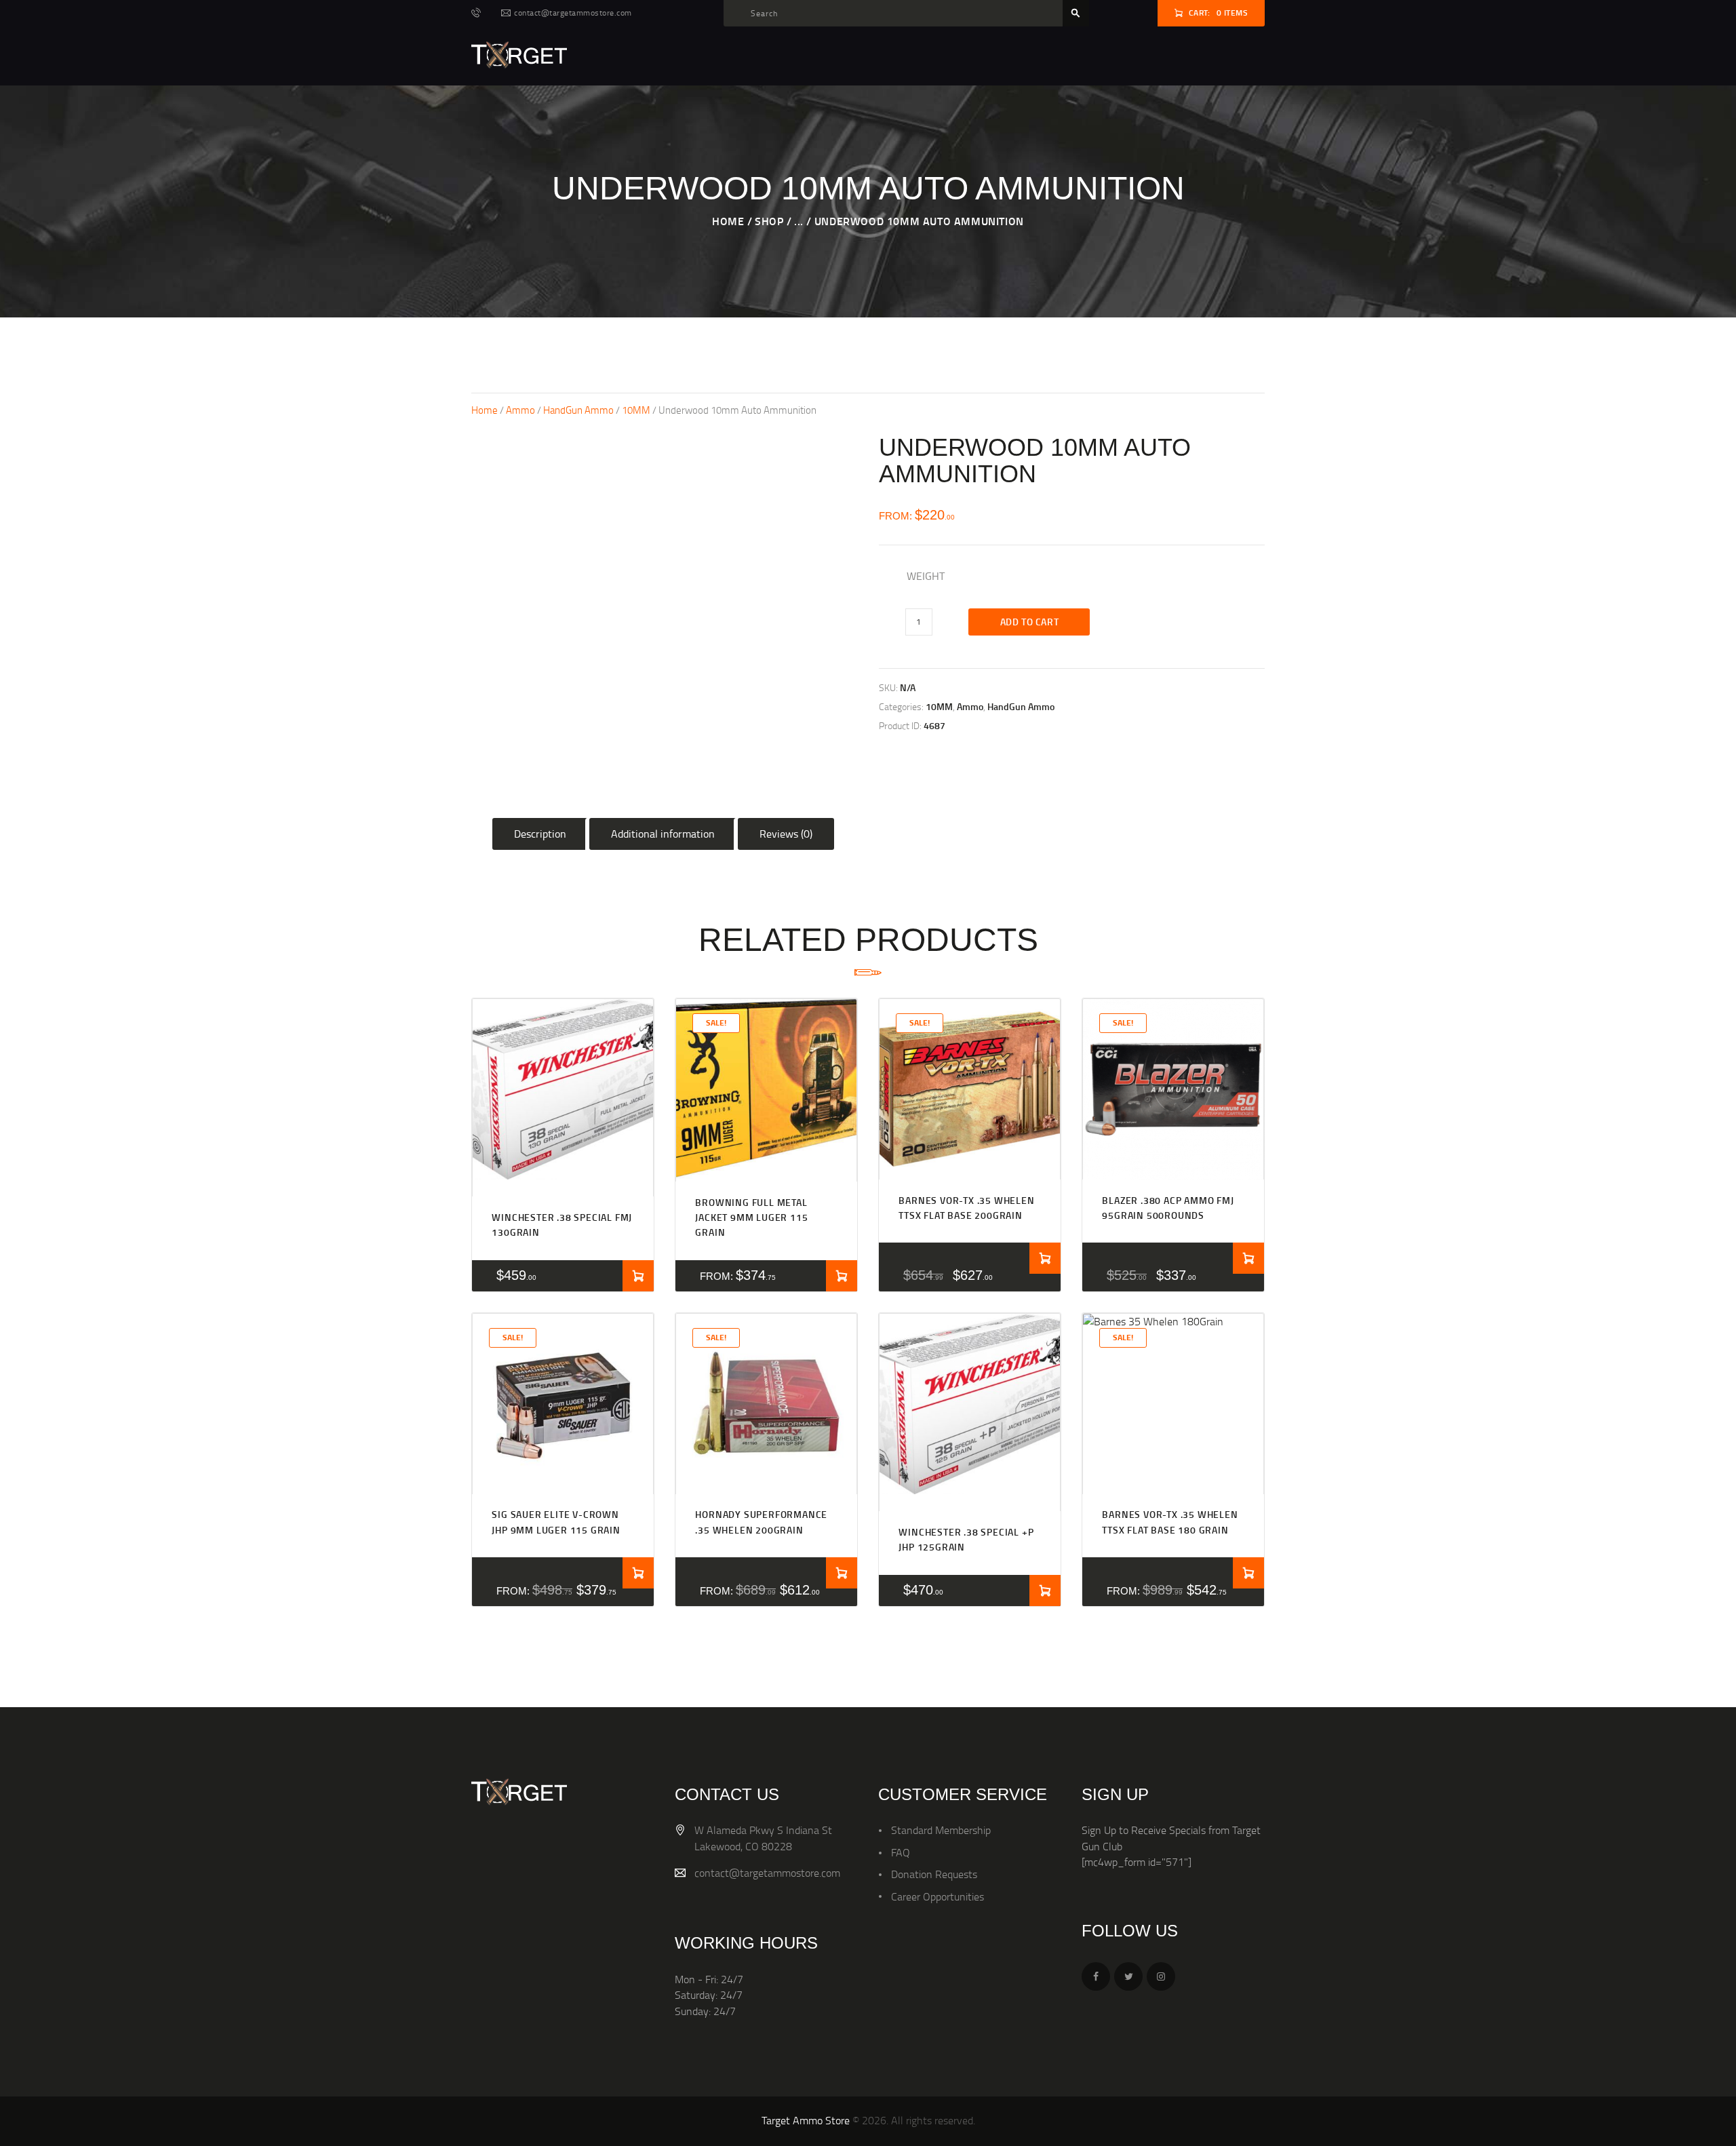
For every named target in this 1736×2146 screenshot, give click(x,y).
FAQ (901, 1852)
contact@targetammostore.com (767, 1873)
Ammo (520, 410)
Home (728, 221)
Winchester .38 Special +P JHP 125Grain (966, 1539)
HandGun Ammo (578, 410)
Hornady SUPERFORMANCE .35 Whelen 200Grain (761, 1522)
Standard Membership (941, 1830)
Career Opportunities (938, 1896)
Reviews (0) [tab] (786, 834)
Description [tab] (540, 834)
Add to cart (1030, 622)
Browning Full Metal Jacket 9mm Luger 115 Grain (751, 1217)
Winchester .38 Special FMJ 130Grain (562, 1225)
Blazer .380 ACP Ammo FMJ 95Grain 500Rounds (1168, 1208)
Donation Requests (934, 1874)
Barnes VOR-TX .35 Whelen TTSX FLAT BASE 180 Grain (1170, 1522)
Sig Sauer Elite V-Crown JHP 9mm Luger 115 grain (556, 1522)
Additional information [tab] (663, 834)
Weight (926, 576)
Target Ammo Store (806, 2120)
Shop (769, 221)
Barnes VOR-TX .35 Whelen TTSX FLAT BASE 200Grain (966, 1208)
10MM (636, 410)
